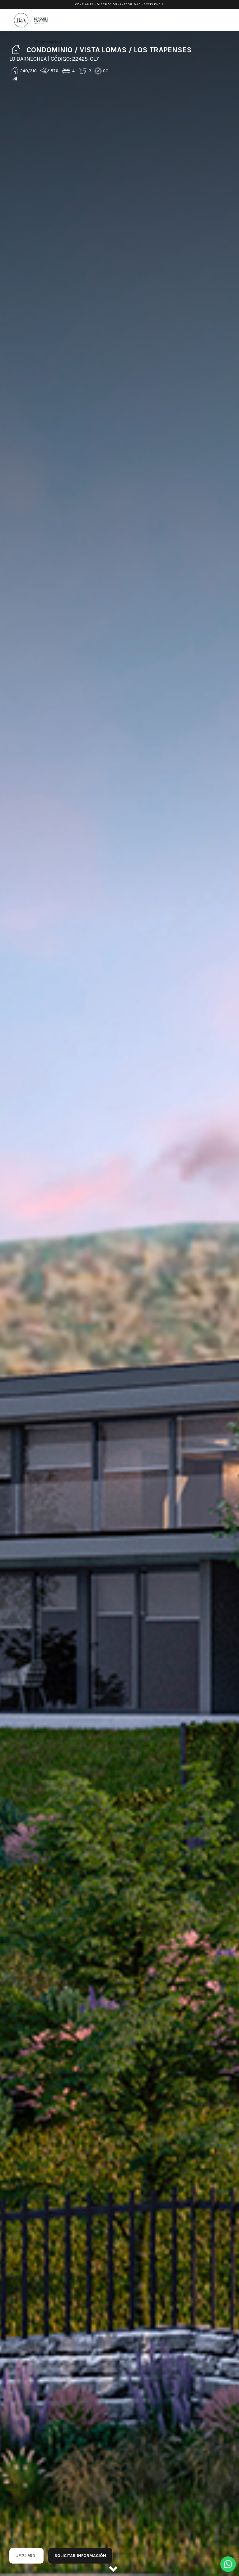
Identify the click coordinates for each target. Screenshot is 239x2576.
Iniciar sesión (220, 42)
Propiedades (48, 42)
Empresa (109, 42)
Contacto (188, 42)
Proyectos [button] (81, 42)
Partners (137, 42)
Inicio (20, 42)
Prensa (162, 42)
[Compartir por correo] (15, 79)
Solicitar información (80, 2556)
